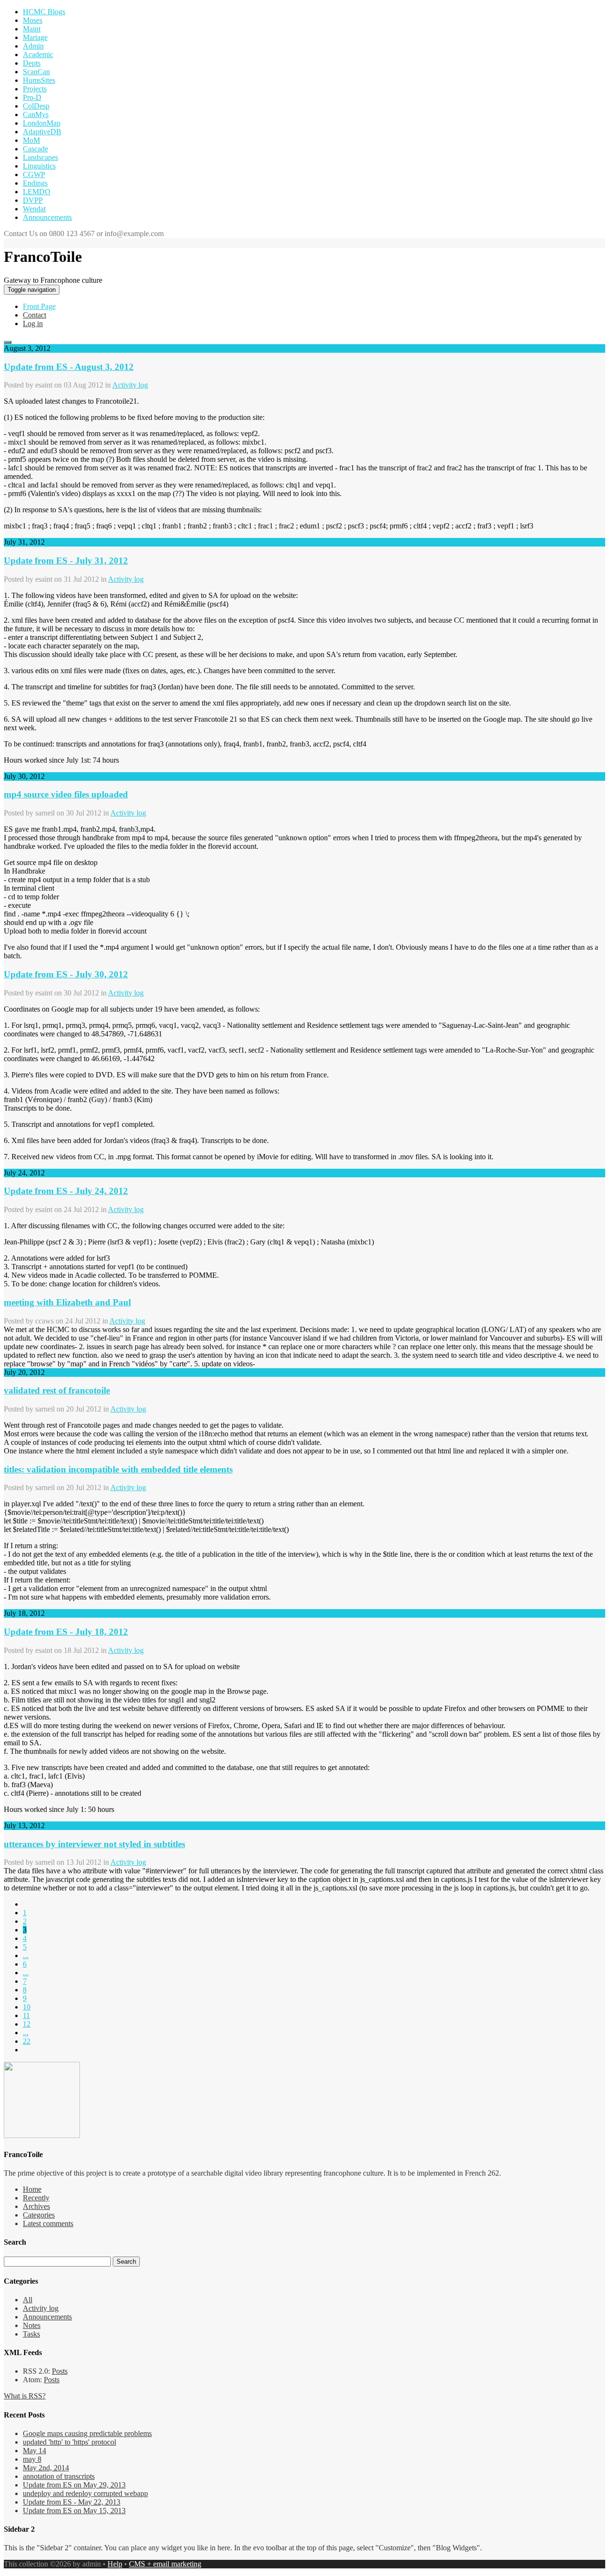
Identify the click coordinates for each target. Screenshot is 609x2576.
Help (115, 2564)
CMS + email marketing (165, 2564)
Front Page (39, 306)
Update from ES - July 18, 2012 (66, 1632)
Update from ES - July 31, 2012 (66, 561)
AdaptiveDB (42, 132)
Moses (33, 20)
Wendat (34, 209)
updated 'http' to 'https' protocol (69, 2442)
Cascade (35, 149)
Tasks (31, 2334)
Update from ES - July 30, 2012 (66, 974)
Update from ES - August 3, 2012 (69, 367)
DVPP (33, 200)
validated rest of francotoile (57, 1390)
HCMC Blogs (44, 12)
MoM (31, 140)
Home (32, 2189)
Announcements (47, 217)
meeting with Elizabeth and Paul (67, 1302)
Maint (32, 29)
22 (27, 2041)
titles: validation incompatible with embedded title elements (118, 1469)
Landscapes (40, 157)
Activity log (130, 385)
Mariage (35, 37)
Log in (33, 323)
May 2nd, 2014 (46, 2468)
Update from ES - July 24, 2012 (66, 1191)
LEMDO (37, 192)
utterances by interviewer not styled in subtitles (94, 1844)
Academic (38, 55)
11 (26, 2015)
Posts (60, 2371)
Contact (34, 315)
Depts (32, 63)
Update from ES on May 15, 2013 (74, 2511)
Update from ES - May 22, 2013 (72, 2502)
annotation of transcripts (59, 2476)
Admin (33, 46)
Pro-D (32, 97)
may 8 (32, 2459)
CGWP (34, 174)
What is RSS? (25, 2396)
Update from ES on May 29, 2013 (74, 2485)
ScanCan (36, 72)
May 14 (34, 2451)
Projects (35, 89)
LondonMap (42, 123)
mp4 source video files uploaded (66, 794)
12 (27, 2024)
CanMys (36, 114)
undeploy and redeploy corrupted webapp (85, 2493)
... (26, 1955)
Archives (36, 2206)
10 (27, 2007)
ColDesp (36, 106)
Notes (32, 2325)
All (28, 2300)
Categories (39, 2215)
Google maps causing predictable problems (87, 2433)
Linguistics (39, 166)
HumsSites (39, 80)
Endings (35, 183)
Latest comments (48, 2223)
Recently (36, 2198)
